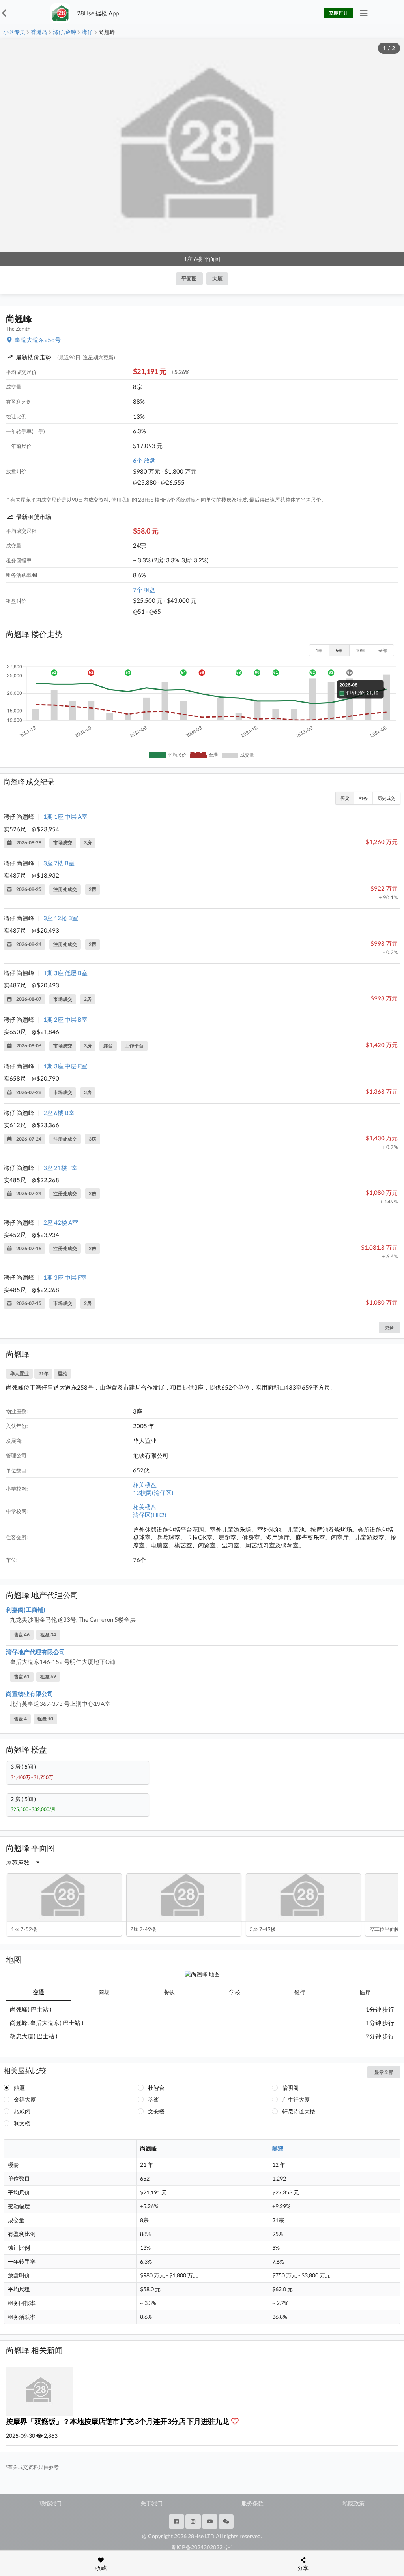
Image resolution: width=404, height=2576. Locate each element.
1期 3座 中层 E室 (65, 1066)
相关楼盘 (145, 1485)
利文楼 (22, 2123)
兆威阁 (22, 2111)
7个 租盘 (144, 590)
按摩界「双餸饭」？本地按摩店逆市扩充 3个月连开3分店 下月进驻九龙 (118, 2421)
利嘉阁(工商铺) (26, 1610)
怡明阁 (290, 2088)
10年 (360, 650)
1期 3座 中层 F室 (65, 1277)
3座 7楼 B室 (59, 863)
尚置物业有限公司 (30, 1694)
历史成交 (386, 798)
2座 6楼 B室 (59, 1113)
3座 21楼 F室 (60, 1168)
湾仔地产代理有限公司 (36, 1652)
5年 (339, 650)
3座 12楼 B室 (61, 918)
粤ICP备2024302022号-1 (202, 2547)
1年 (319, 650)
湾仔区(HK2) (150, 1515)
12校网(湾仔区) (153, 1493)
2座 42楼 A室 (61, 1222)
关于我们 (151, 2503)
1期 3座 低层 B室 (65, 973)
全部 (383, 650)
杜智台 (156, 2088)
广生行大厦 (296, 2099)
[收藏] (237, 2421)
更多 (389, 1327)
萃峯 (153, 2099)
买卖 (345, 798)
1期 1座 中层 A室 (65, 816)
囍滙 (19, 2088)
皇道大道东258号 (38, 340)
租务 (363, 798)
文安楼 (156, 2111)
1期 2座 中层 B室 (65, 1019)
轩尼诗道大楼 (299, 2111)
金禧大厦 (25, 2099)
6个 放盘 (144, 460)
